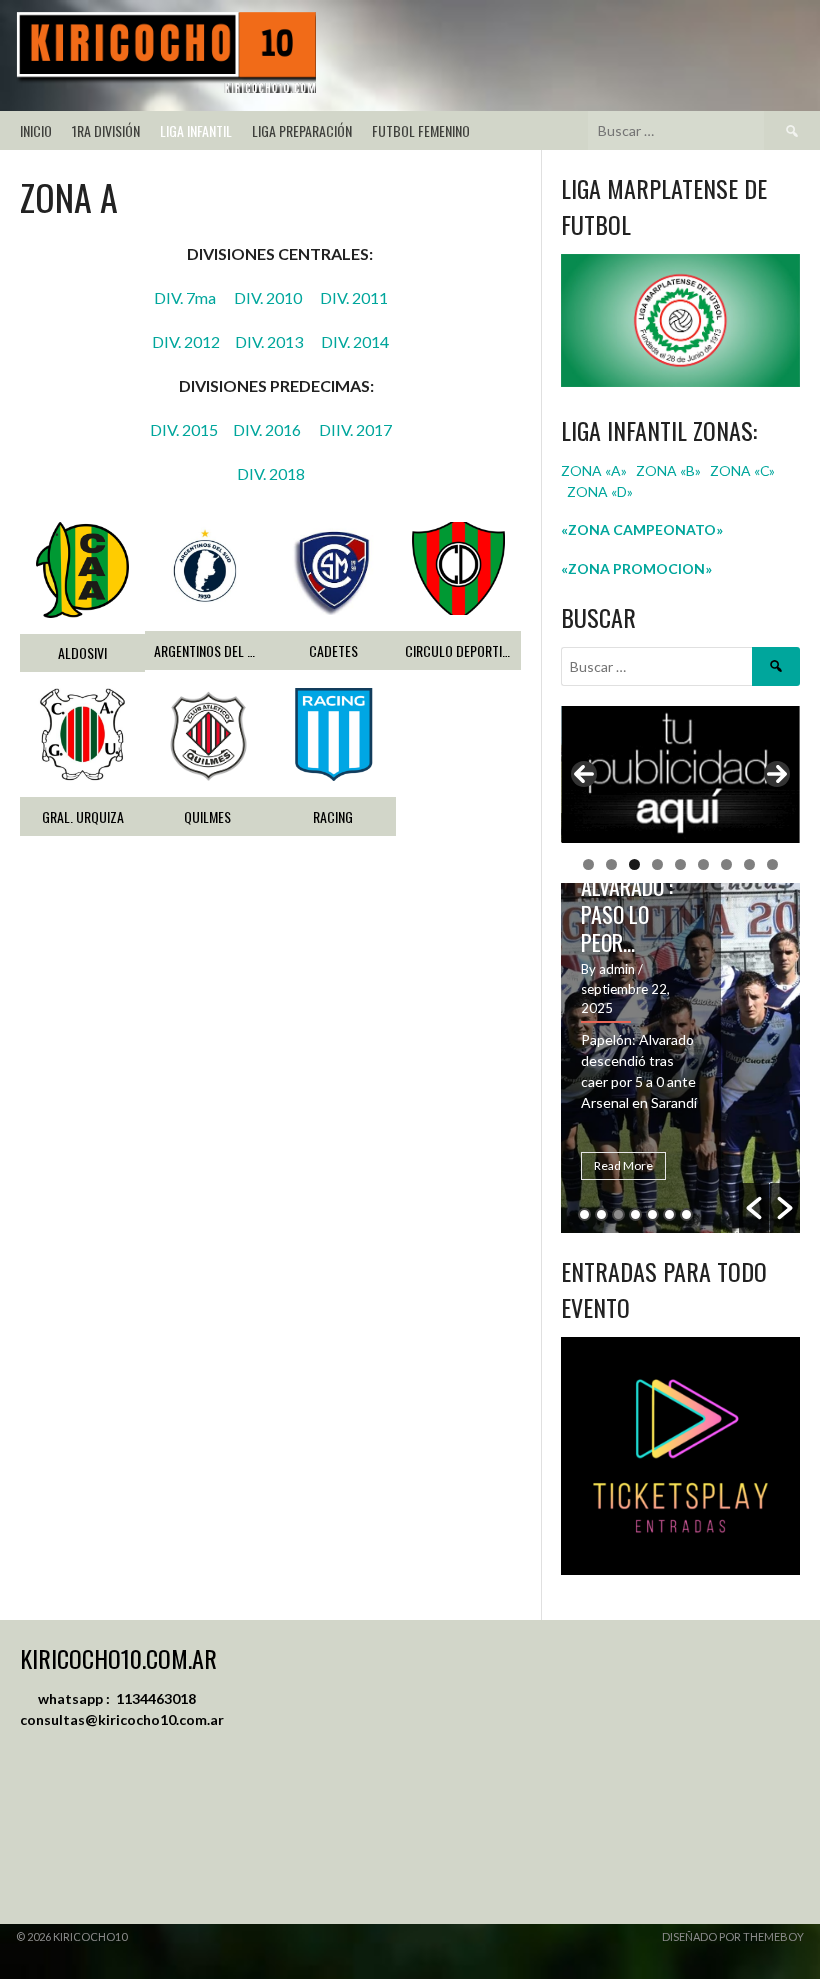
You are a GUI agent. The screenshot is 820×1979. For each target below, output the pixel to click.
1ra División (106, 130)
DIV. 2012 (193, 341)
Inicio (36, 130)
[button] (754, 1208)
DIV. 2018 (271, 473)
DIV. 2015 (191, 429)
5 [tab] (680, 864)
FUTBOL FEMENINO (421, 130)
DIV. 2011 (354, 297)
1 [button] (584, 1214)
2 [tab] (611, 864)
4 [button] (635, 1214)
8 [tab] (749, 864)
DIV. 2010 (277, 297)
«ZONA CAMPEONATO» (642, 529)
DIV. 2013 (278, 341)
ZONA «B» (668, 470)
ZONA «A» (594, 470)
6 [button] (669, 1214)
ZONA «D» (601, 491)
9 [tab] (772, 864)
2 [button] (601, 1214)
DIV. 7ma (194, 297)
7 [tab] (726, 864)
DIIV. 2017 (355, 429)
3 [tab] (634, 864)
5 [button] (652, 1214)
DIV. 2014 (355, 341)
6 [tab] (703, 864)
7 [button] (686, 1214)
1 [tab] (588, 864)
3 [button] (618, 1214)
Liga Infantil (196, 130)
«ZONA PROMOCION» (636, 568)
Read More (623, 1165)
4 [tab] (657, 864)
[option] (680, 1058)
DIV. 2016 (276, 429)
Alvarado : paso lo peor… (627, 914)
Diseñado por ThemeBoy (733, 1936)
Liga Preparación (302, 130)
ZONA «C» (742, 470)
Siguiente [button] (777, 774)
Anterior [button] (584, 774)
